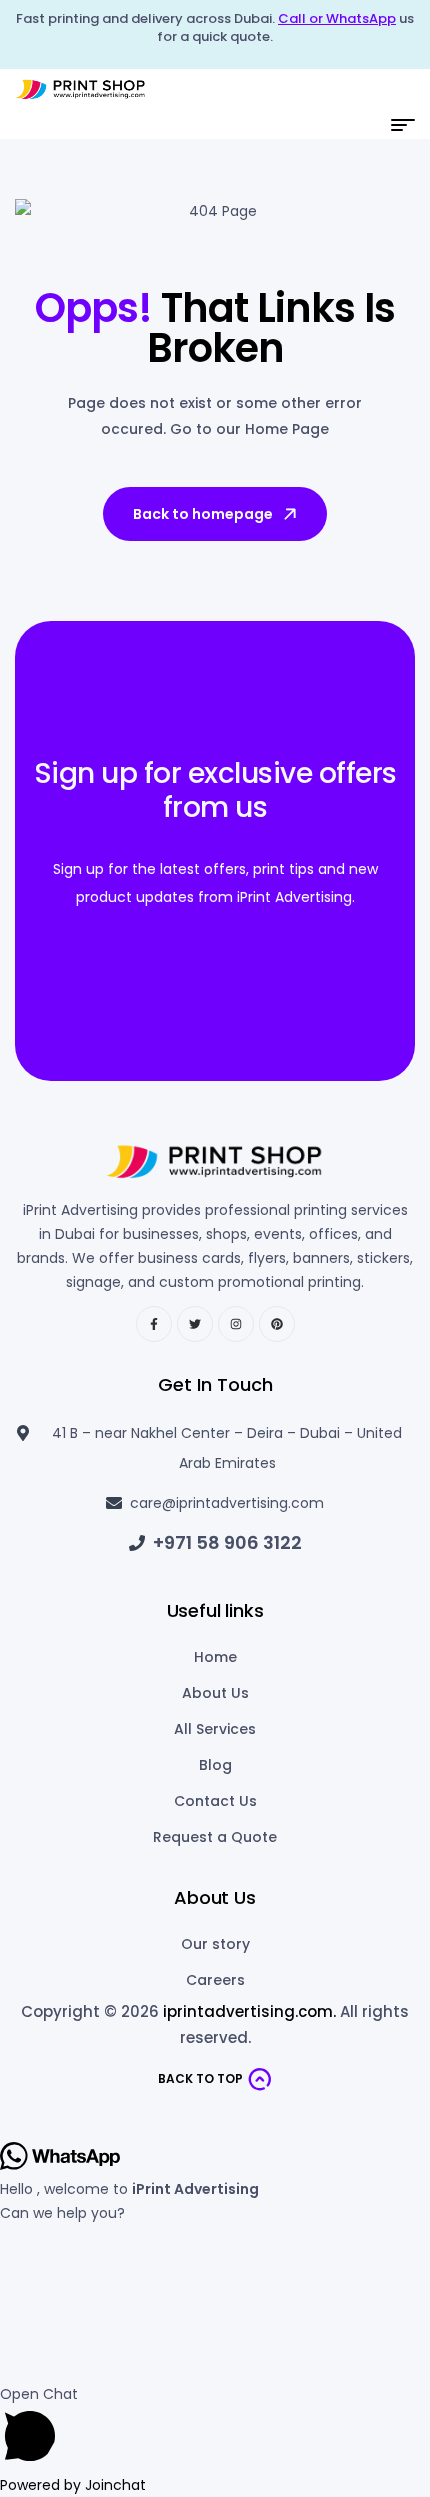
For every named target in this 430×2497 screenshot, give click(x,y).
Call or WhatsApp (337, 18)
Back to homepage (203, 514)
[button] (215, 2427)
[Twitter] (195, 1324)
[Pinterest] (277, 1324)
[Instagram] (236, 1324)
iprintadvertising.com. (249, 2011)
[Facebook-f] (154, 1324)
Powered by (73, 2485)
